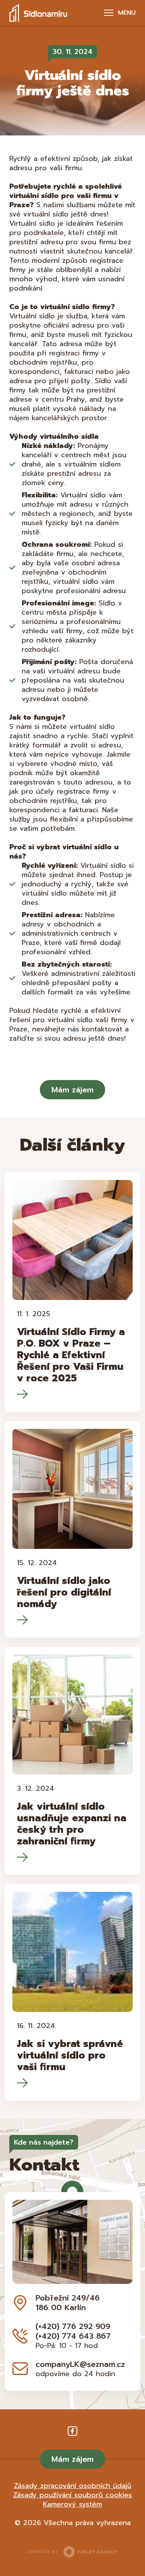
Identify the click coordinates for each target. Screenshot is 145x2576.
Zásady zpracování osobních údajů (73, 2486)
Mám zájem (72, 1090)
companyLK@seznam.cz (80, 2364)
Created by (43, 2552)
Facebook (72, 2431)
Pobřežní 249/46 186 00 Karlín (68, 2303)
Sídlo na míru (38, 13)
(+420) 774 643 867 (73, 2336)
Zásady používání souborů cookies (72, 2495)
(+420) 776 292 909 (73, 2326)
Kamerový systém (72, 2504)
